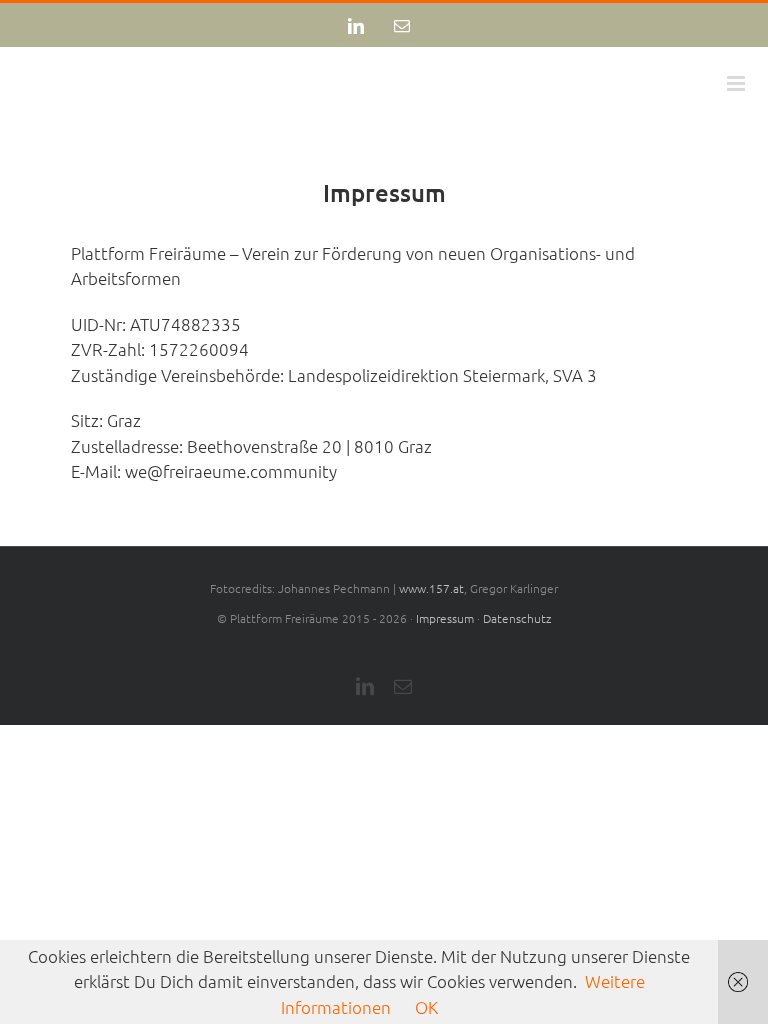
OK (426, 1007)
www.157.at (431, 588)
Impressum (445, 618)
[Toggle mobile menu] (737, 83)
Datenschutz (517, 618)
